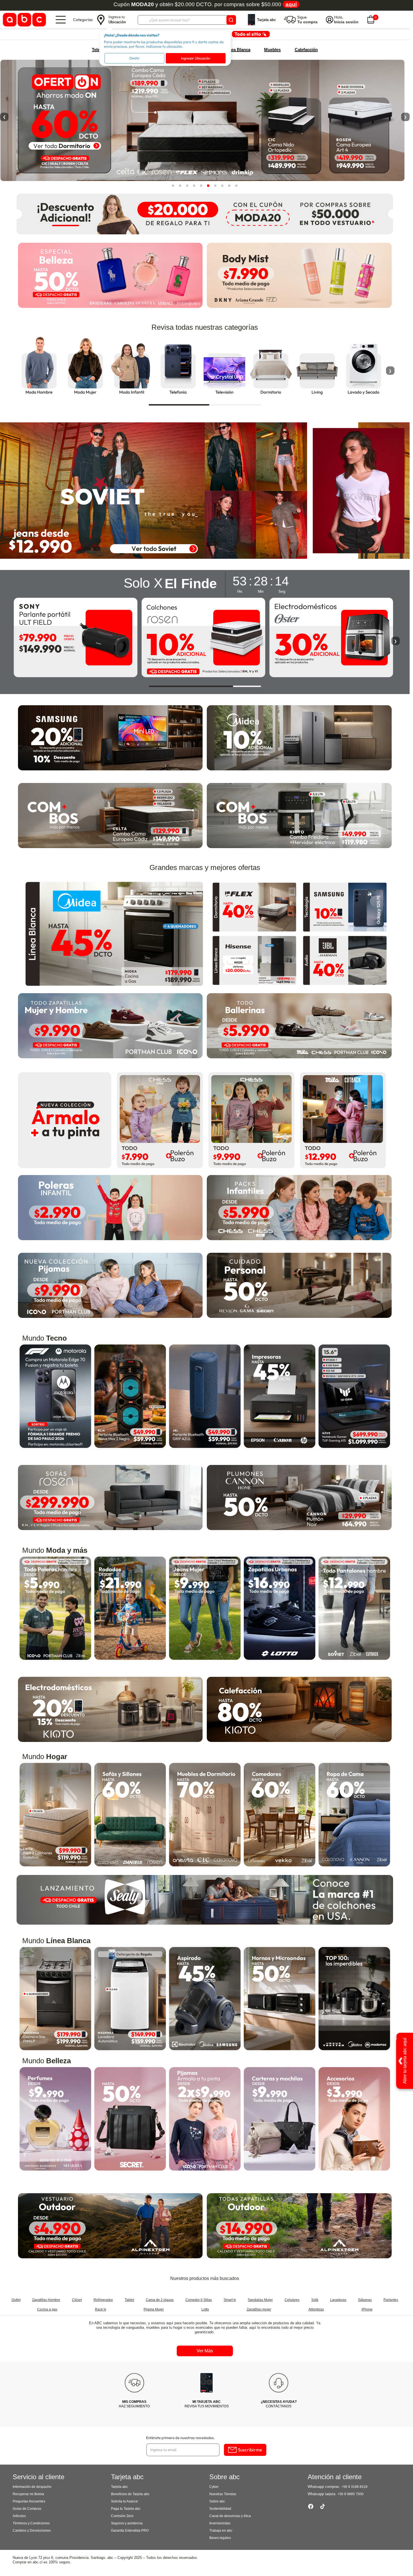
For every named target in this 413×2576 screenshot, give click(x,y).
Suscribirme (250, 2450)
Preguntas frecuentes (29, 2501)
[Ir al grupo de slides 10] (236, 185)
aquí (291, 4)
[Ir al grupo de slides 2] (180, 185)
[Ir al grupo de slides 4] (194, 185)
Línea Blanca (238, 50)
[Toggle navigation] (61, 20)
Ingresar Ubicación (196, 58)
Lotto (205, 2309)
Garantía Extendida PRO (130, 2531)
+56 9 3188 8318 (354, 2487)
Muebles (272, 50)
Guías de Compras (27, 2509)
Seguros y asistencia (127, 2523)
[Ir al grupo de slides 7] (215, 185)
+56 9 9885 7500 (350, 2494)
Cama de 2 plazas (160, 2300)
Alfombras (316, 2309)
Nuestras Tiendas (223, 2494)
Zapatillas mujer (259, 2309)
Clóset (77, 2300)
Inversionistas (220, 2523)
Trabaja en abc (221, 2531)
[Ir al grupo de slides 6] (208, 185)
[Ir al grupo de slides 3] (187, 185)
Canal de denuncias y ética (230, 2516)
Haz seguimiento (134, 2404)
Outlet (16, 2300)
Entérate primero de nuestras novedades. (181, 2438)
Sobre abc (217, 2501)
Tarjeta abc (119, 2487)
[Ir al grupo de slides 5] (201, 185)
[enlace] (254, 907)
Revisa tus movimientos (207, 2404)
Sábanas (365, 2300)
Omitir (134, 58)
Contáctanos (279, 2404)
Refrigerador (103, 2300)
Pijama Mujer (154, 2309)
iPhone (367, 2309)
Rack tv (101, 2309)
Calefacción (306, 50)
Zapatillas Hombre (46, 2300)
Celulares (292, 2300)
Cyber (214, 2487)
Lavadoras (338, 2300)
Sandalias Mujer (260, 2300)
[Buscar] (231, 20)
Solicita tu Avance (124, 2501)
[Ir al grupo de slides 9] (229, 185)
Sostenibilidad (220, 2509)
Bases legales (220, 2538)
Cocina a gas (47, 2309)
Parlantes (391, 2300)
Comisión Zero (122, 2516)
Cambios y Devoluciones (32, 2531)
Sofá (315, 2300)
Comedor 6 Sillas (199, 2300)
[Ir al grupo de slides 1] (173, 185)
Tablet (129, 2300)
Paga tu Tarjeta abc (126, 2509)
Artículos (19, 2516)
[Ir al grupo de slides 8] (222, 185)
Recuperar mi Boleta (28, 2494)
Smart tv (230, 2300)
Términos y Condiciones (31, 2523)
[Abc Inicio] (23, 20)
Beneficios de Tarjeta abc (130, 2494)
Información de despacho (32, 2487)
